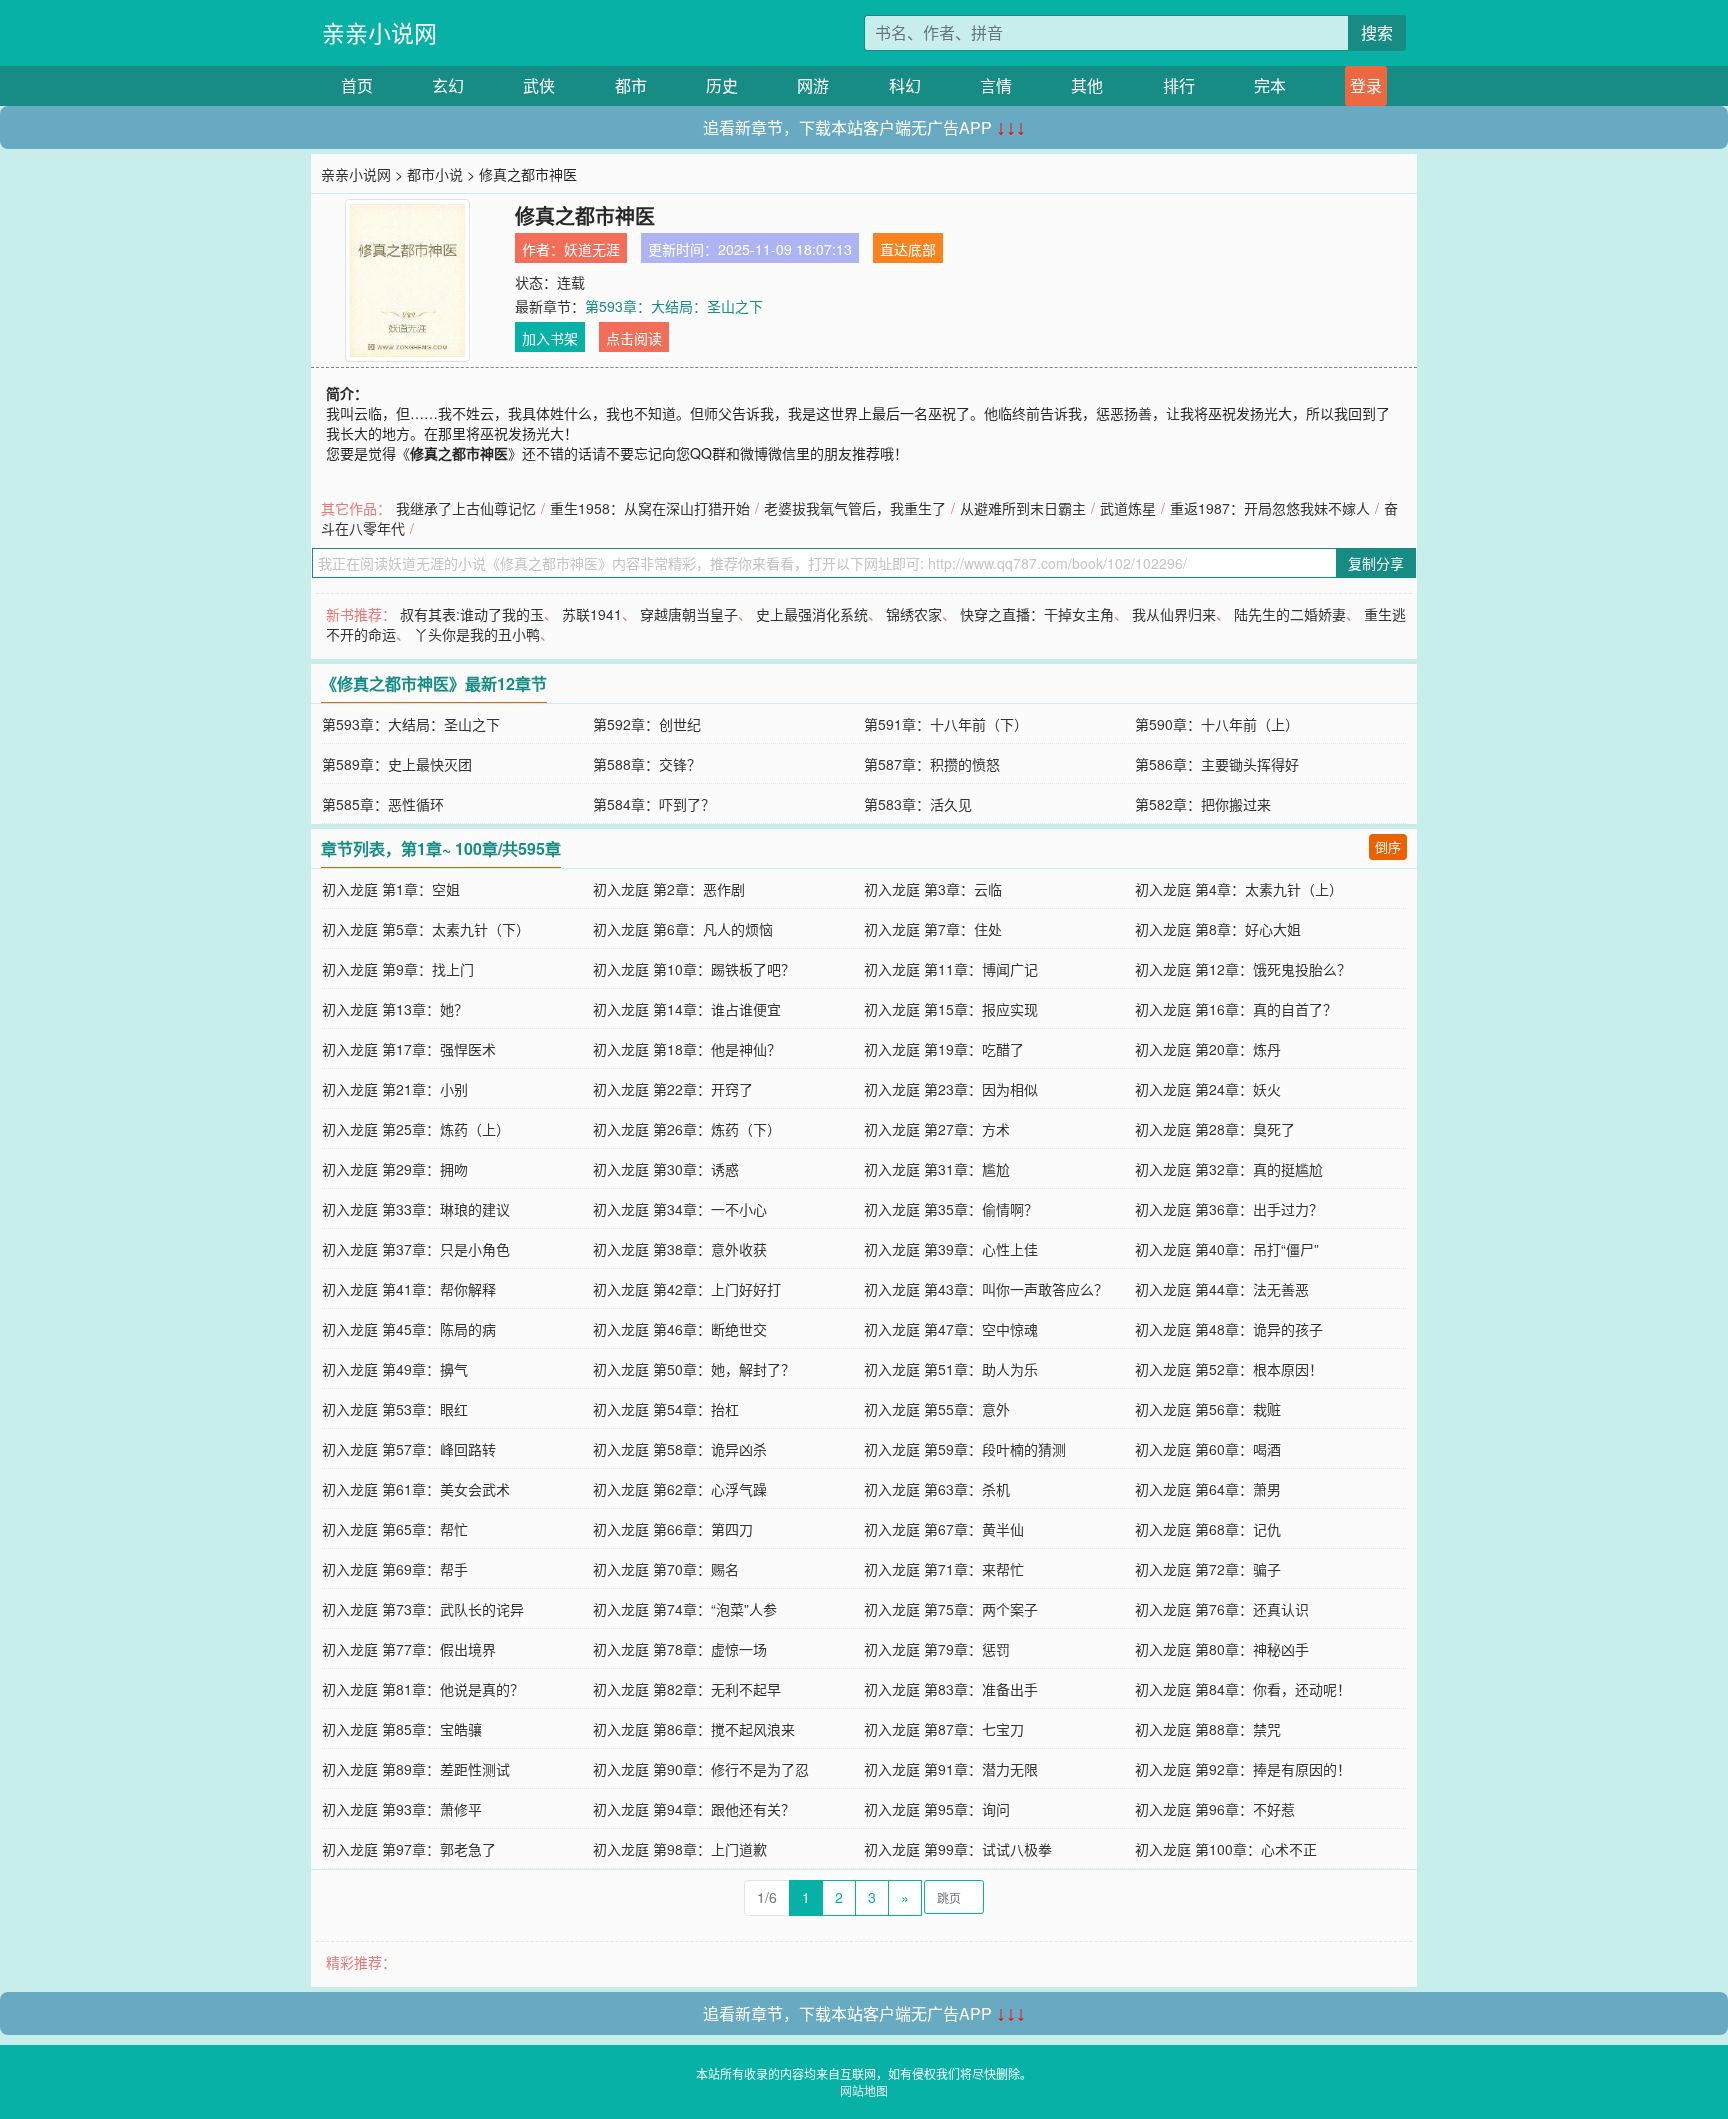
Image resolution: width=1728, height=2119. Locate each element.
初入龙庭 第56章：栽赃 (1208, 1409)
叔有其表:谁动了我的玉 (472, 614)
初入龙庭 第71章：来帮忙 (944, 1569)
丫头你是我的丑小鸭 (477, 634)
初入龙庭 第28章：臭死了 (1215, 1129)
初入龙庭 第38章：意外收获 (680, 1249)
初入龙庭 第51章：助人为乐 (951, 1369)
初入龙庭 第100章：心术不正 (1226, 1849)
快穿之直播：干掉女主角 (1037, 614)
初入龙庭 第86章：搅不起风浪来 (694, 1729)
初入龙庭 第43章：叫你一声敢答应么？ (986, 1289)
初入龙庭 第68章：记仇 (1208, 1529)
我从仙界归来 (1174, 614)
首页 (357, 85)
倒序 (1388, 846)
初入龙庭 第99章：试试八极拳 (958, 1849)
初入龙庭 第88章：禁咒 (1208, 1729)
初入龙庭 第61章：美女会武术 (416, 1489)
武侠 (539, 85)
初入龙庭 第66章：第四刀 (673, 1529)
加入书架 (550, 338)
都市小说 (435, 174)
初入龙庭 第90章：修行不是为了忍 (701, 1769)
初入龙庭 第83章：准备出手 (951, 1689)
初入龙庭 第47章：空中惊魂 (951, 1329)
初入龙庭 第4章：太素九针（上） (1239, 889)
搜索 (1377, 32)
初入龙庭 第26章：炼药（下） (687, 1129)
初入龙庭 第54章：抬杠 (666, 1409)
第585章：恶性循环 (383, 804)
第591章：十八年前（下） (946, 724)
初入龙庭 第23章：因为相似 (951, 1089)
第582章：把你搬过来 (1203, 804)
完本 (1270, 85)
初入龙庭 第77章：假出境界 (409, 1649)
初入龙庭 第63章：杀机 (937, 1489)
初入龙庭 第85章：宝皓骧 (402, 1729)
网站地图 (864, 2090)
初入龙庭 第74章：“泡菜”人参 (685, 1609)
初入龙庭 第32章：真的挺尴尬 (1229, 1169)
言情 (996, 85)
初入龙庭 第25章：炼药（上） (416, 1129)
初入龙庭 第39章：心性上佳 (951, 1249)
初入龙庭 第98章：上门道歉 (680, 1849)
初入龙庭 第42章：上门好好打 (687, 1289)
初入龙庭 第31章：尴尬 (937, 1169)
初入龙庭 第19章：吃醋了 (944, 1049)
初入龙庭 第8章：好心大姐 (1218, 929)
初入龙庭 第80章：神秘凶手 (1222, 1649)
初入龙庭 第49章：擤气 (395, 1369)
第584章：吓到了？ (654, 804)
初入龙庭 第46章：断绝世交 (680, 1329)
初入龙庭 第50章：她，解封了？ (694, 1369)
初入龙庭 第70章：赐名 (666, 1569)
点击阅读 (634, 338)
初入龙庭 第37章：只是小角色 (416, 1249)
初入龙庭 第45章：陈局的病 (409, 1329)
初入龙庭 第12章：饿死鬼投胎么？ (1243, 969)
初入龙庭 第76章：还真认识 (1222, 1609)
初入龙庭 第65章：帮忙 (395, 1529)
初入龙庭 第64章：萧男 (1208, 1489)
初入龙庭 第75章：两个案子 (951, 1609)
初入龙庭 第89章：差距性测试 (416, 1769)
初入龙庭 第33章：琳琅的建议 (416, 1209)
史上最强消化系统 (812, 614)
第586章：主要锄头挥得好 (1217, 764)
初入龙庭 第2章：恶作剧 (669, 889)
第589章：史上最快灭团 (397, 764)
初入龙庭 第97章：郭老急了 (409, 1849)
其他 (1087, 85)
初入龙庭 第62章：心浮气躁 (680, 1489)
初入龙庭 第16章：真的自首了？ (1236, 1009)
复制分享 (1376, 563)
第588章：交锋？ (647, 764)
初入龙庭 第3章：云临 (933, 889)
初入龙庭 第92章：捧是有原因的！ (1243, 1769)
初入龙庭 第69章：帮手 (395, 1569)
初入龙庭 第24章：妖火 (1208, 1089)
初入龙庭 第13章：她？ (395, 1009)
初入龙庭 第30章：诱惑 (666, 1169)
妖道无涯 (592, 249)
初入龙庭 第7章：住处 (933, 929)
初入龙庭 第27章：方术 (937, 1129)
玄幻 (448, 85)
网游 (813, 85)
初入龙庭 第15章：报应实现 (951, 1009)
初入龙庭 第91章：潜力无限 (951, 1769)
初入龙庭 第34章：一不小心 (680, 1209)
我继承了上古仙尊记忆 (466, 508)
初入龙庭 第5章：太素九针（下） (426, 929)
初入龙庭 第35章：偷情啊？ (951, 1209)
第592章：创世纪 (647, 724)
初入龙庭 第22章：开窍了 (673, 1089)
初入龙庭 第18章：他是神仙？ (687, 1049)
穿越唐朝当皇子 (689, 614)
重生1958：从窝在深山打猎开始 (650, 508)
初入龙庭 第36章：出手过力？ (1229, 1209)
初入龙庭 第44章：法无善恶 (1222, 1289)
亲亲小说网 (379, 32)
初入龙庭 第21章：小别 (395, 1089)
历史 (722, 85)
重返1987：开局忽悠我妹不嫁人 (1270, 508)
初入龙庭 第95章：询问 (937, 1809)
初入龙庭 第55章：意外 (937, 1409)
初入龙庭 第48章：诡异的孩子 (1229, 1329)
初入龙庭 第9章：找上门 (398, 969)
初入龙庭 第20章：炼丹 (1208, 1049)
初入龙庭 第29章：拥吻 (395, 1169)
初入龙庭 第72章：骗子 (1208, 1569)
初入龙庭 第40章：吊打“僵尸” (1227, 1249)
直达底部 (908, 249)
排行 (1179, 85)
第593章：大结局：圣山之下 (674, 306)
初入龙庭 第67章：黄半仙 (944, 1529)
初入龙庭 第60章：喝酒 (1208, 1449)
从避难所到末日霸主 (1023, 508)
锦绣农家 (914, 614)
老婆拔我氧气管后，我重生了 (855, 508)
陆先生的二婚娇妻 (1290, 614)
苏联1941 (592, 614)
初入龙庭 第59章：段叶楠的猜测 (965, 1449)
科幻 (905, 85)
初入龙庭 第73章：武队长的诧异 (423, 1609)
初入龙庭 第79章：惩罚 (937, 1649)
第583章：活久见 (918, 804)
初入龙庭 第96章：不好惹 (1215, 1809)
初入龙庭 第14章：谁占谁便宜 (687, 1009)
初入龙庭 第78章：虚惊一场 (680, 1649)
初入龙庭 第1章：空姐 (391, 889)
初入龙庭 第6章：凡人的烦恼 (683, 929)
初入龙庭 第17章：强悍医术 (409, 1049)
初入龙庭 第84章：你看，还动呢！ (1243, 1689)
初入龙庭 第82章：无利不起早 (687, 1689)
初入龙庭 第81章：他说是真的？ (423, 1689)
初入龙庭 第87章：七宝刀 (944, 1729)
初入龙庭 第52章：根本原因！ (1229, 1369)
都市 (631, 85)
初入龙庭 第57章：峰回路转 (409, 1449)
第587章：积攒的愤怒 (932, 764)
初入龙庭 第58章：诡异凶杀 (680, 1449)
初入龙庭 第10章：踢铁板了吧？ (694, 969)
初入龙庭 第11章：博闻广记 (951, 969)
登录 (1366, 85)
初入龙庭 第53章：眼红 (395, 1409)
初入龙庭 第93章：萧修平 (402, 1809)
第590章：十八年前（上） (1217, 724)
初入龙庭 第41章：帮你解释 (409, 1289)
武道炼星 (1128, 508)
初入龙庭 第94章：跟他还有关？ (694, 1809)
